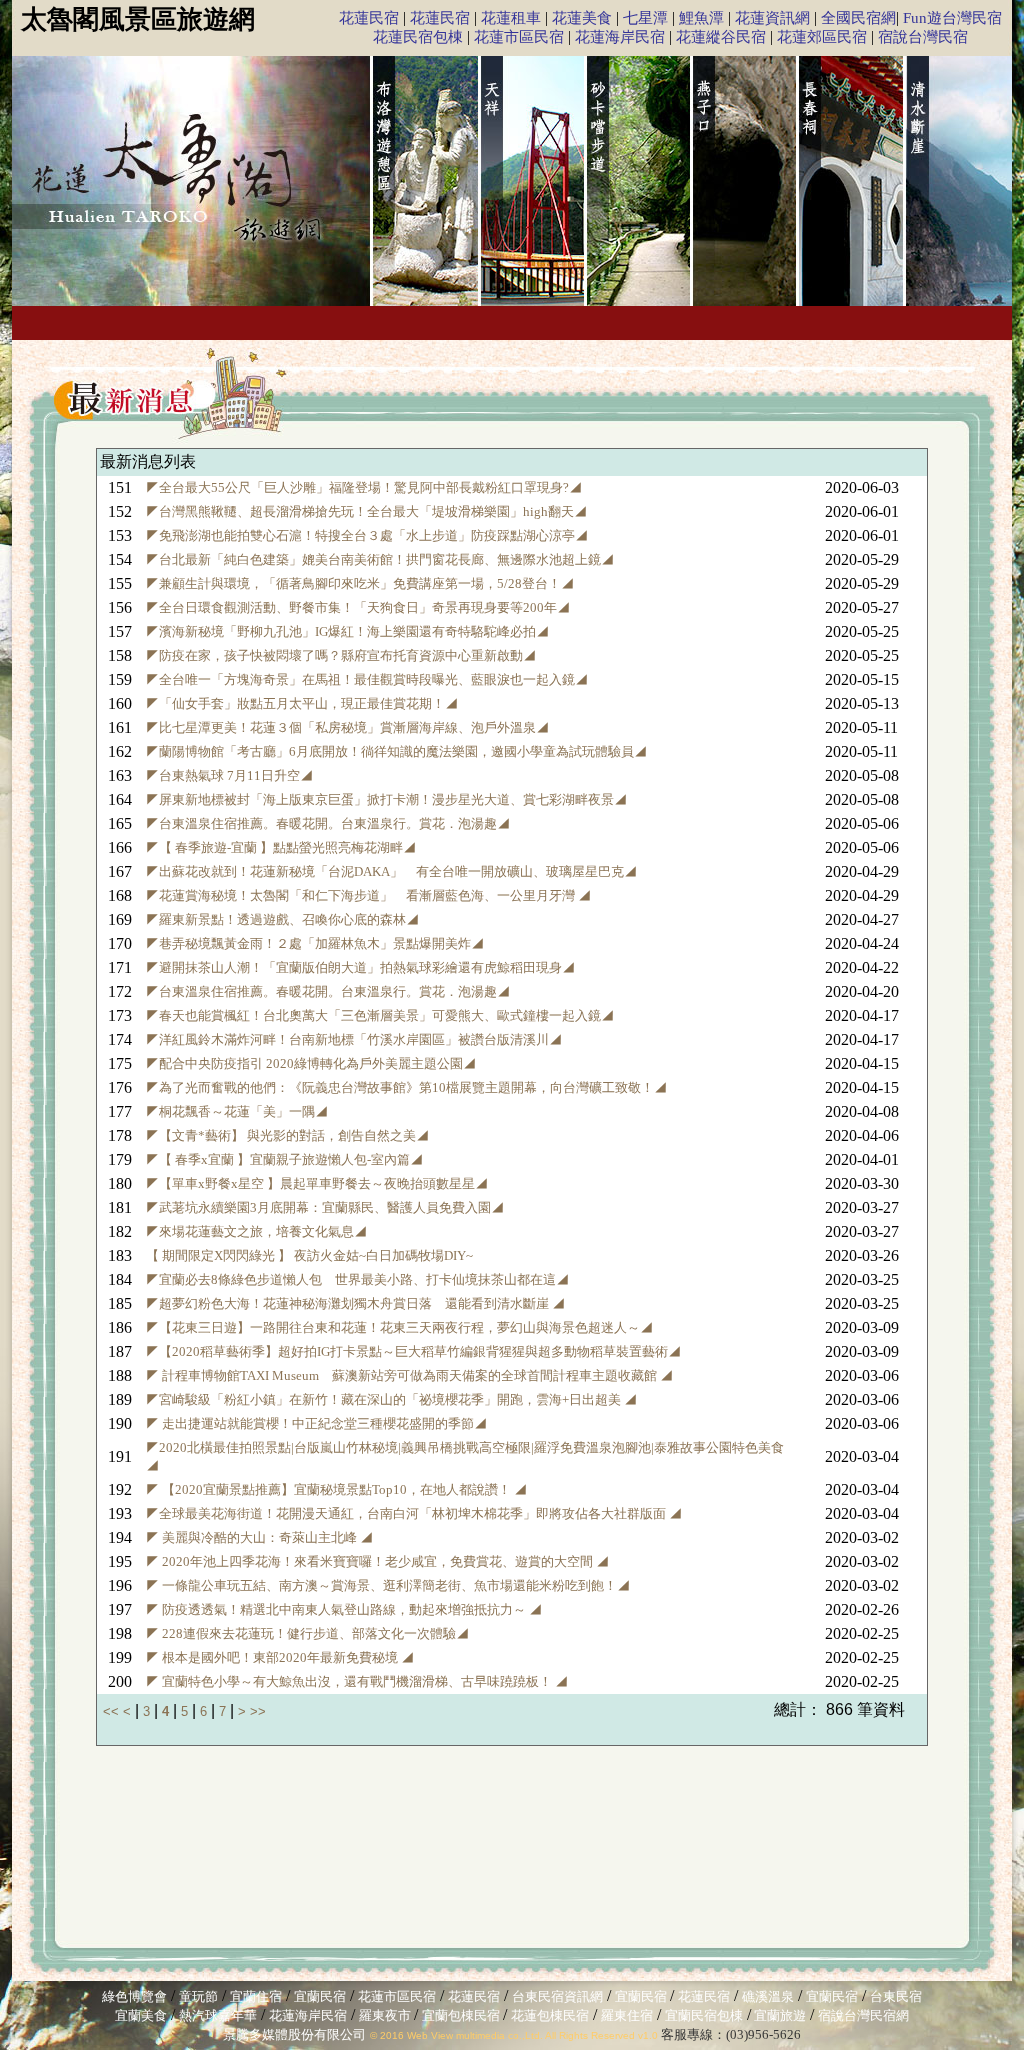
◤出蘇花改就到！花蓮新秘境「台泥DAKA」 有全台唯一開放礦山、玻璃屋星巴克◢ (391, 871)
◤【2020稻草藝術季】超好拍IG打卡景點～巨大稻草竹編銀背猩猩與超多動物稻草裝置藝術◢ (413, 1351)
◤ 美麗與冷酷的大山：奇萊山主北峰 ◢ (259, 1537)
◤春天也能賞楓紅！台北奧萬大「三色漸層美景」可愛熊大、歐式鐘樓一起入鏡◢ (380, 1015)
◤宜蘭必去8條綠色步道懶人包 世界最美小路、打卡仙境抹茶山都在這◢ (357, 1279)
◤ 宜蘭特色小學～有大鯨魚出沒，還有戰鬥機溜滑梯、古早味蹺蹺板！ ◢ (357, 1681)
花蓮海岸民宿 (620, 37)
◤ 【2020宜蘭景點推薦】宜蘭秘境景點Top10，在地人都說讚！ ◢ (336, 1489)
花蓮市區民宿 (519, 37)
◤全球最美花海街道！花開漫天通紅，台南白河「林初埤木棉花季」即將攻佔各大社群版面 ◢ (414, 1513)
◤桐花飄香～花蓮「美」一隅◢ (237, 1111)
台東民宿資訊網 (557, 1996)
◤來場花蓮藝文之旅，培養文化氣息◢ (256, 1231)
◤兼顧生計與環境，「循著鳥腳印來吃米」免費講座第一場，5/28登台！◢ (360, 583)
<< (113, 1711)
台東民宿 (896, 1996)
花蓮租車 (511, 18)
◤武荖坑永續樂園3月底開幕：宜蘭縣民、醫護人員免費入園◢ (325, 1207)
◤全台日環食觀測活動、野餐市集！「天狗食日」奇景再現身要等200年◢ (358, 607)
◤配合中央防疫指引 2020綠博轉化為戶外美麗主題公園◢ (311, 1063)
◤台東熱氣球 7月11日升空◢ (229, 775)
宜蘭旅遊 (778, 2015)
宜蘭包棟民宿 (462, 2015)
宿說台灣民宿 (923, 37)
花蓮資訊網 (772, 18)
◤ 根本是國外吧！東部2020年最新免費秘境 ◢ (280, 1657)
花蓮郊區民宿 (822, 37)
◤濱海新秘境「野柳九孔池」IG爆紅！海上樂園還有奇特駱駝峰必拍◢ (347, 631)
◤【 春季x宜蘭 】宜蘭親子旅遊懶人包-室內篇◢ (284, 1159)
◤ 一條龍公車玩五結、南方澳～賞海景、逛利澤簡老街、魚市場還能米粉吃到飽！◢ (388, 1585)
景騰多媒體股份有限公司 (294, 2034)
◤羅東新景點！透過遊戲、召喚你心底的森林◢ (282, 919)
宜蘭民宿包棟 (704, 2015)
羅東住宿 (627, 2015)
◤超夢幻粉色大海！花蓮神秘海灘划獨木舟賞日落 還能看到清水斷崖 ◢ (355, 1303)
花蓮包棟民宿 (550, 2015)
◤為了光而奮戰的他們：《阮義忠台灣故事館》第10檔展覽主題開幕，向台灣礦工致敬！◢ (406, 1087)
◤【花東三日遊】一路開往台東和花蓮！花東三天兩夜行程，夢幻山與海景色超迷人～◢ (399, 1327)
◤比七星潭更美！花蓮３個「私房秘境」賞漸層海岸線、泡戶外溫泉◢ (347, 727)
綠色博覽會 (134, 1996)
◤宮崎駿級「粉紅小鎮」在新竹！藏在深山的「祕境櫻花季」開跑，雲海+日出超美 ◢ (391, 1399)
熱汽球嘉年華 (218, 2015)
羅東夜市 (386, 2015)
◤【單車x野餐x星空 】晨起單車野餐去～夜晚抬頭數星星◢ (317, 1183)
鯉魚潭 (701, 18)
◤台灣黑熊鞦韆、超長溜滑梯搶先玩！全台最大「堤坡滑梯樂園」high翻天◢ (366, 511)
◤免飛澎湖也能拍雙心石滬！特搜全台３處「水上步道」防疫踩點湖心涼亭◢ (367, 535)
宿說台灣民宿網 (863, 2015)
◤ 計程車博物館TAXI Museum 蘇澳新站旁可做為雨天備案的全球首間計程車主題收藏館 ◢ (409, 1375)
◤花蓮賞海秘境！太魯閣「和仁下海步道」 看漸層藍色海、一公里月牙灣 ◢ (368, 895)
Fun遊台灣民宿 (952, 18)
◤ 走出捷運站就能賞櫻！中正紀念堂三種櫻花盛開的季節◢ (316, 1423)
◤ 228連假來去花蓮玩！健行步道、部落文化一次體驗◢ (307, 1633)
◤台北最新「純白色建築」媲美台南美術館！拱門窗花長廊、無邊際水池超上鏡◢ (380, 559)
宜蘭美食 (141, 2015)
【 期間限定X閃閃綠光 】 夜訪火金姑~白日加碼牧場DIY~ (309, 1255)
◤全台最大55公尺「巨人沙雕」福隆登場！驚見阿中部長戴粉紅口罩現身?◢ (364, 487)
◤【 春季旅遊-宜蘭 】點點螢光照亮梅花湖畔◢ (281, 847)
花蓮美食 (582, 18)
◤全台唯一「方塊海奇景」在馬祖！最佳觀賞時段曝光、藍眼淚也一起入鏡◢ (367, 679)
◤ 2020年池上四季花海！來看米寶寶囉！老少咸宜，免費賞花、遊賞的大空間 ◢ (377, 1561)
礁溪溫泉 (768, 1996)
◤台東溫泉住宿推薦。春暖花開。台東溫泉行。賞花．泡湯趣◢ (328, 823)
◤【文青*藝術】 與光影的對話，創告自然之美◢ (287, 1135)
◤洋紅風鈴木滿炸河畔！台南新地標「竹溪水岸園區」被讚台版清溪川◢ (354, 1039)
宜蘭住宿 (256, 1996)
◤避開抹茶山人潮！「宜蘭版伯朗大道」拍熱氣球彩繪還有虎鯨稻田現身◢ (360, 967)
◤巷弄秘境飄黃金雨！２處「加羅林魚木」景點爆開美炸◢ (315, 943)
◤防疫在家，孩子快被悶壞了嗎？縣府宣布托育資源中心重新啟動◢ (341, 655)
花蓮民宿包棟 (418, 37)
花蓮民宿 (369, 18)
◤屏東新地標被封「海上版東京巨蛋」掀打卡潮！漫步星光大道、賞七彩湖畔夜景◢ (386, 799)
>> (258, 1711)
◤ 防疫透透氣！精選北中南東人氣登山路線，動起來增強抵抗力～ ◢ (344, 1609)
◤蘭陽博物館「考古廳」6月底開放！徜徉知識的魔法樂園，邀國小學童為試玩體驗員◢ (396, 751)
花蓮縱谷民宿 (721, 37)
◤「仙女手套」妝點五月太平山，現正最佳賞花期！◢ (302, 703)
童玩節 (198, 1996)
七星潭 (645, 18)
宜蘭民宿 (320, 1996)
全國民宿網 (858, 18)
